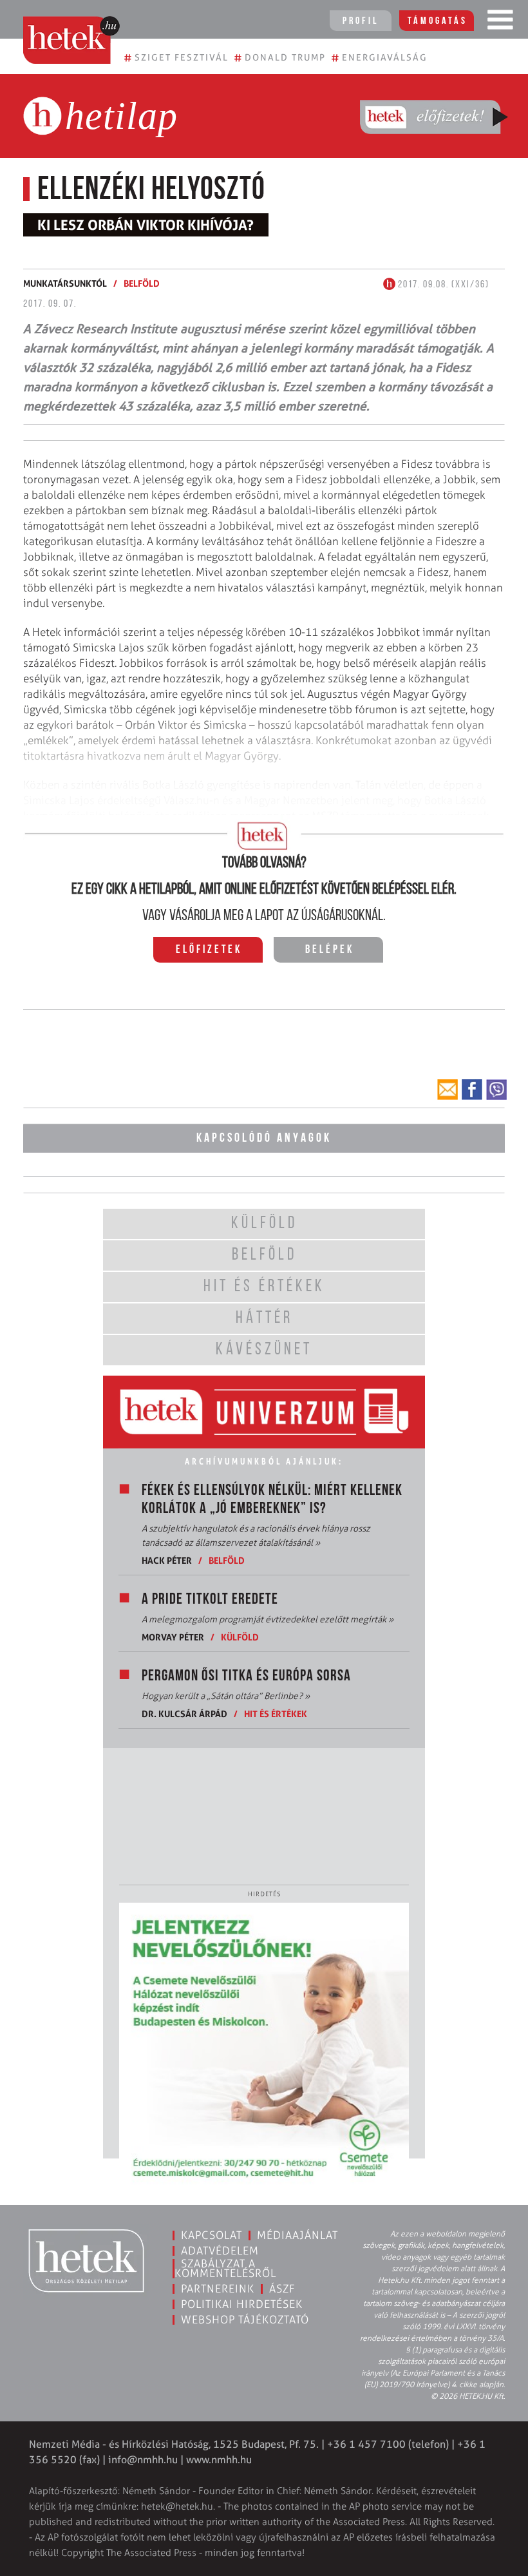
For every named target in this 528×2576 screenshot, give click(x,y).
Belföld (142, 283)
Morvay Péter (173, 1637)
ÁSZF (282, 2289)
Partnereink (218, 2289)
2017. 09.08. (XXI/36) (442, 285)
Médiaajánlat (297, 2235)
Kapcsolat (212, 2235)
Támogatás (438, 21)
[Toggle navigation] (500, 23)
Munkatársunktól (65, 283)
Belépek (330, 950)
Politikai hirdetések (242, 2304)
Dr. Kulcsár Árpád (184, 1714)
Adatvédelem (220, 2251)
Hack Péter (167, 1560)
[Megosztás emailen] (448, 1090)
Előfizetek (209, 950)
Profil (361, 21)
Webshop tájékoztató (245, 2320)
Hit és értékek (276, 1714)
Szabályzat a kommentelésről (225, 2268)
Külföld (240, 1637)
